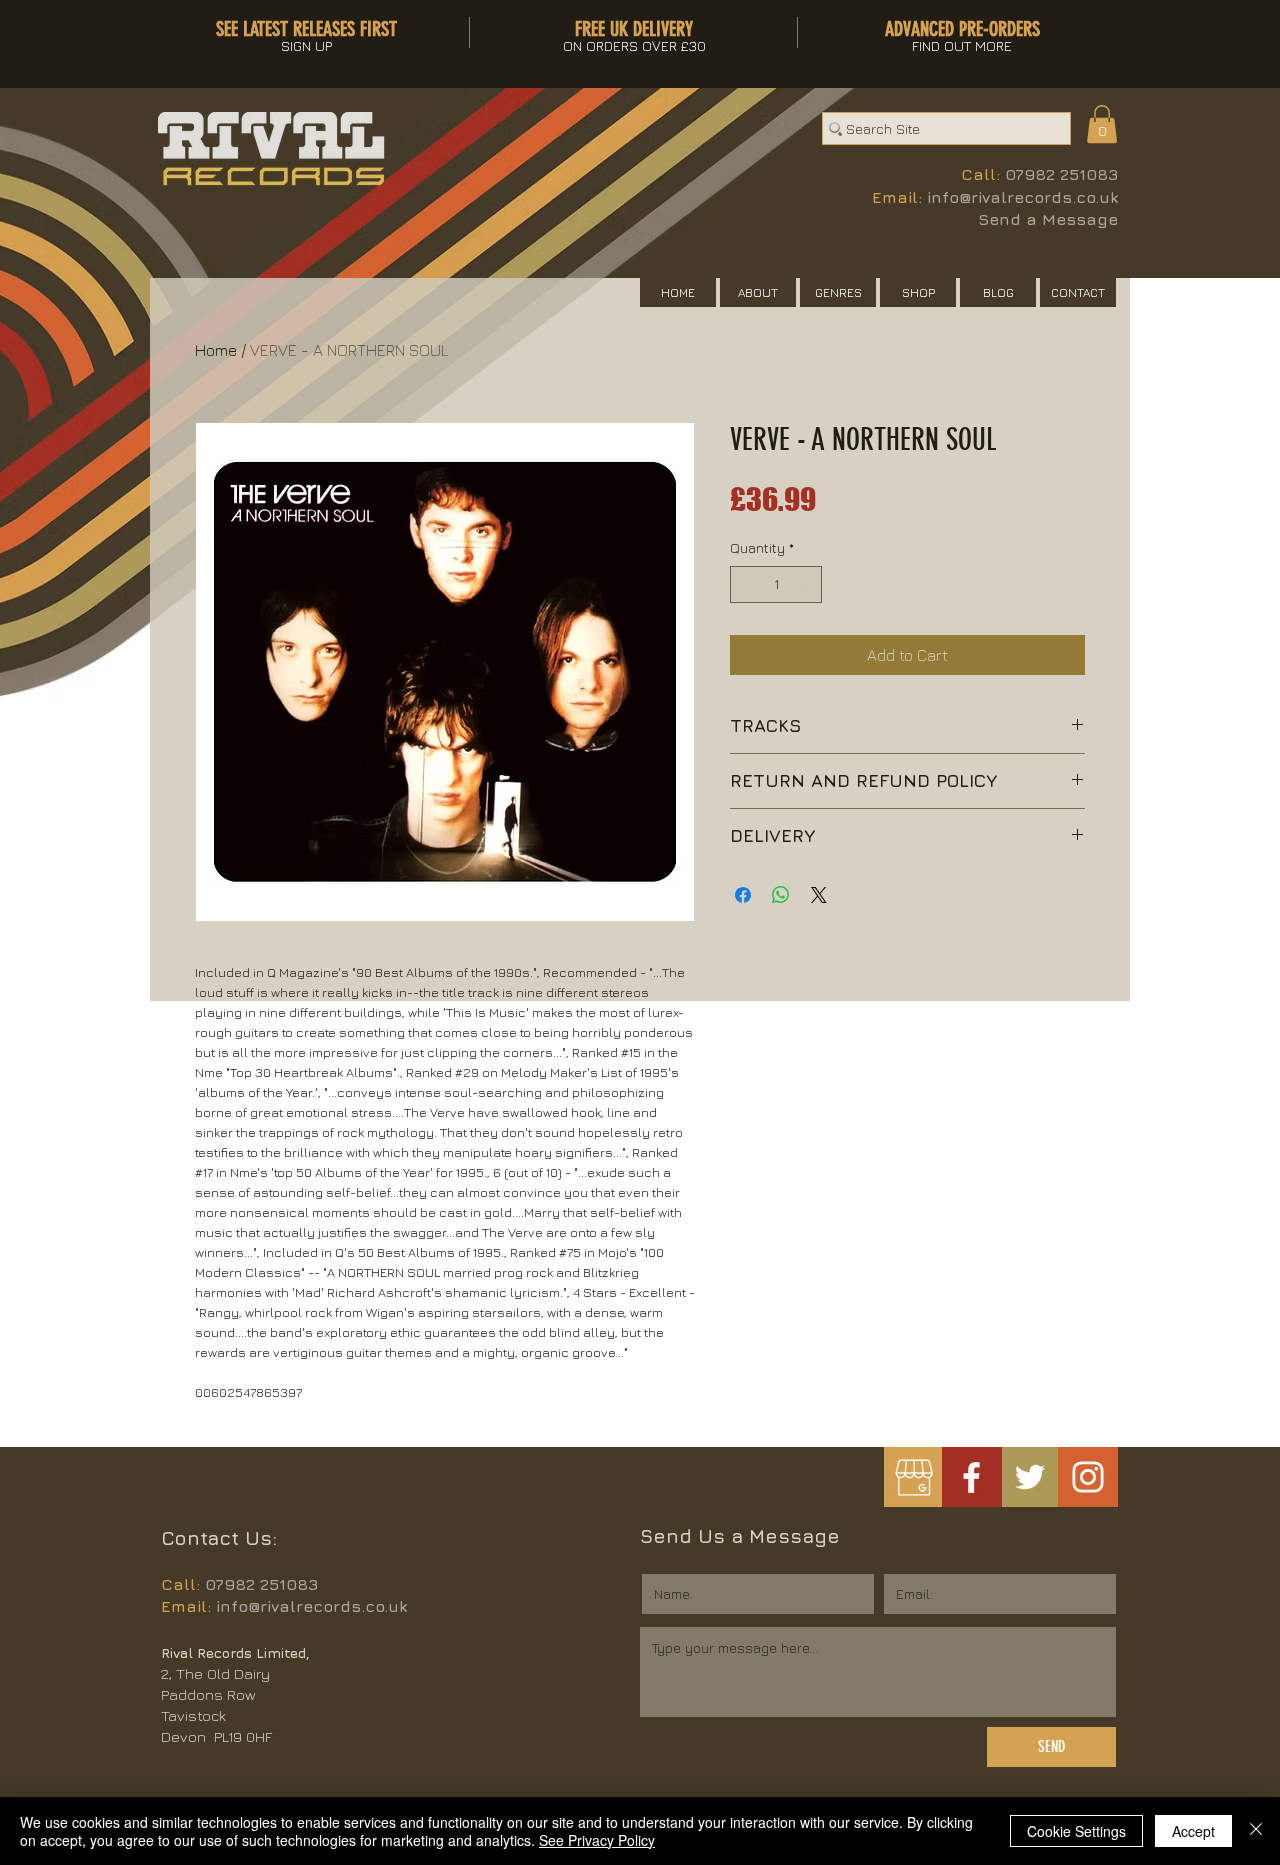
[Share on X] (819, 895)
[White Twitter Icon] (1030, 1477)
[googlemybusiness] (913, 1477)
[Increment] (806, 584)
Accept (1193, 1831)
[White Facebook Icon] (971, 1477)
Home (216, 350)
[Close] (1256, 1831)
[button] (1102, 124)
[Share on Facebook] (743, 895)
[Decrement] (745, 584)
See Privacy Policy (597, 1840)
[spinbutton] (776, 584)
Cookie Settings (1076, 1831)
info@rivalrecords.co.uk (1022, 197)
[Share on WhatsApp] (781, 895)
